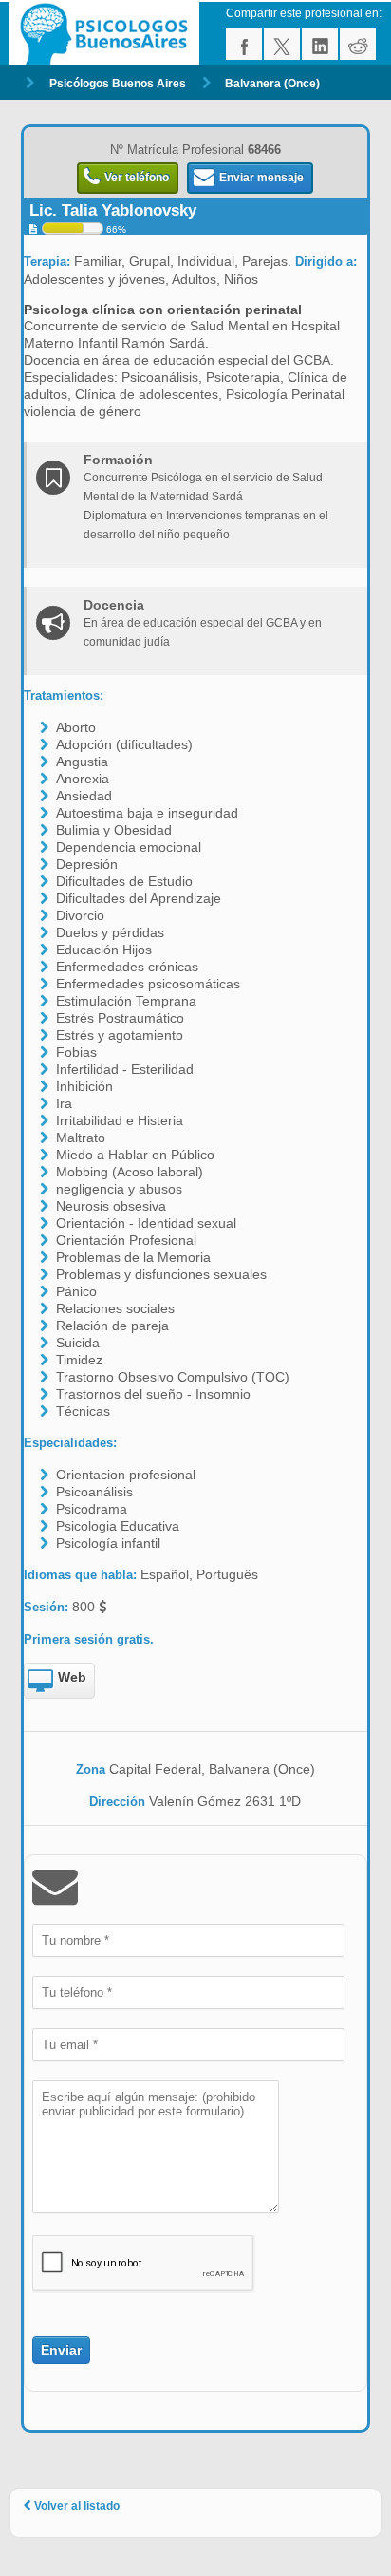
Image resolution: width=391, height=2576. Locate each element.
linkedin (320, 44)
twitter (282, 44)
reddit (358, 44)
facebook (244, 44)
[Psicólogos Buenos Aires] (107, 33)
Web (72, 1677)
